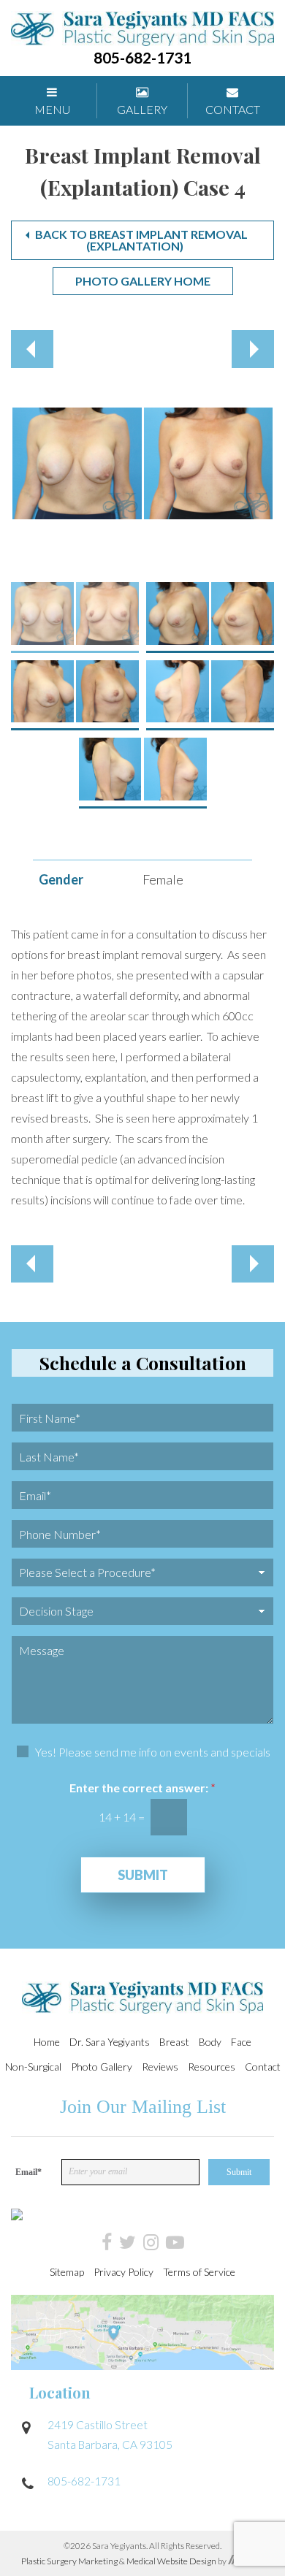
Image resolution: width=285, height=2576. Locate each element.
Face (241, 2042)
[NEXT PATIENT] (253, 349)
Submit (143, 1875)
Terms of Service (199, 2272)
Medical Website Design (171, 2561)
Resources (212, 2067)
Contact (263, 2067)
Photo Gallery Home (143, 281)
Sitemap (67, 2272)
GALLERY (142, 109)
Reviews (160, 2067)
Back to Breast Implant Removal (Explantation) (141, 240)
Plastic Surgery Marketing (70, 2561)
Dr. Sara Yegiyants (110, 2042)
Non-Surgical (33, 2067)
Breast (174, 2042)
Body (210, 2042)
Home (47, 2042)
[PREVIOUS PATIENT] (32, 349)
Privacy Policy (123, 2272)
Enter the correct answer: (142, 1788)
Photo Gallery (102, 2067)
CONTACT (233, 109)
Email (28, 2172)
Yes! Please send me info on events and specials (153, 1752)
